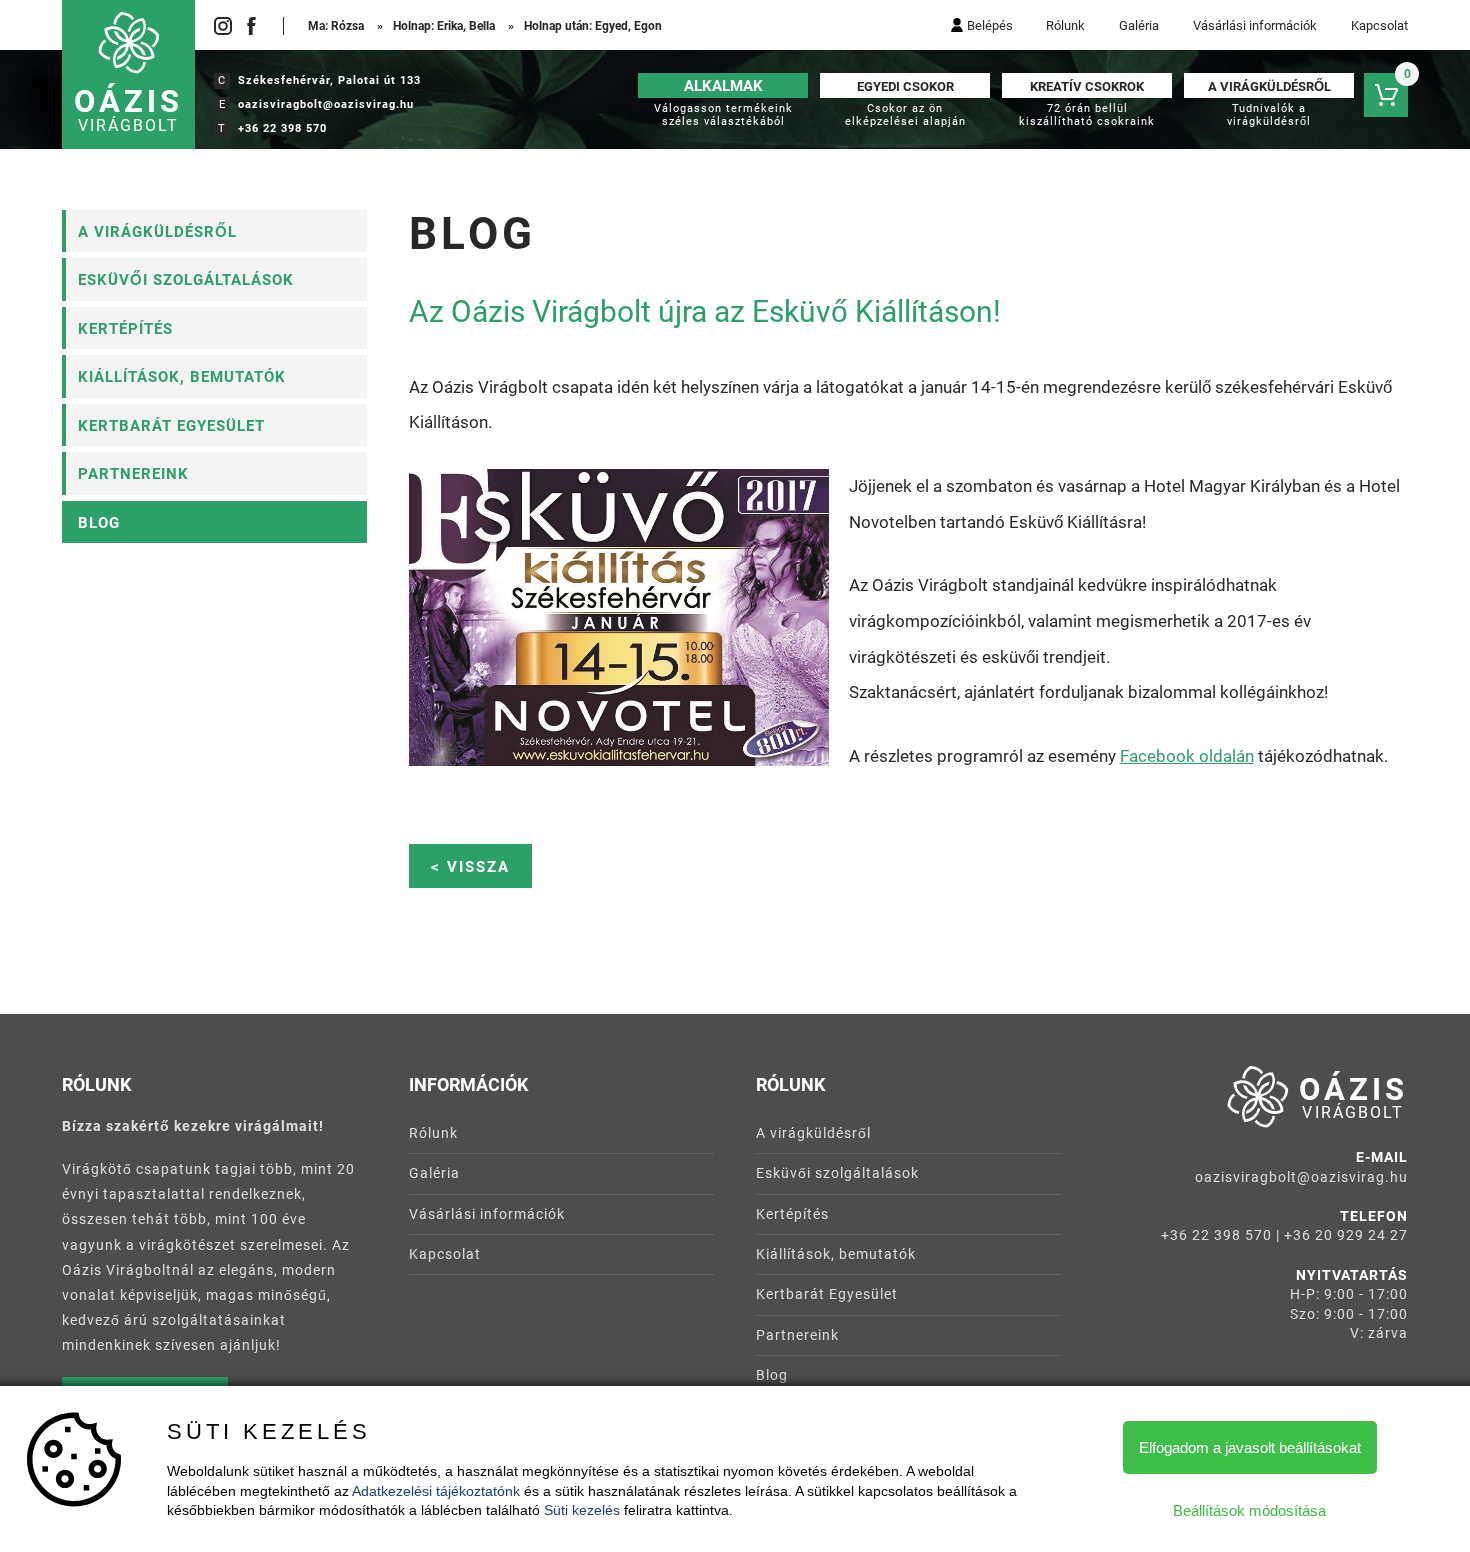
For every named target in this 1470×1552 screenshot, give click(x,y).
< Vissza (470, 867)
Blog (99, 523)
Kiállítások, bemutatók (182, 377)
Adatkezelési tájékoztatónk (436, 1491)
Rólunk (1065, 25)
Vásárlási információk (1255, 25)
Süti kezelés (582, 1510)
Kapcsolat (1379, 25)
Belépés (990, 25)
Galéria (1139, 25)
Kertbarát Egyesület (171, 426)
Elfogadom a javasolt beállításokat (1250, 1447)
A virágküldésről (157, 232)
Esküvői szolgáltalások (186, 280)
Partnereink (133, 474)
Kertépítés (125, 329)
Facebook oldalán (1187, 756)
